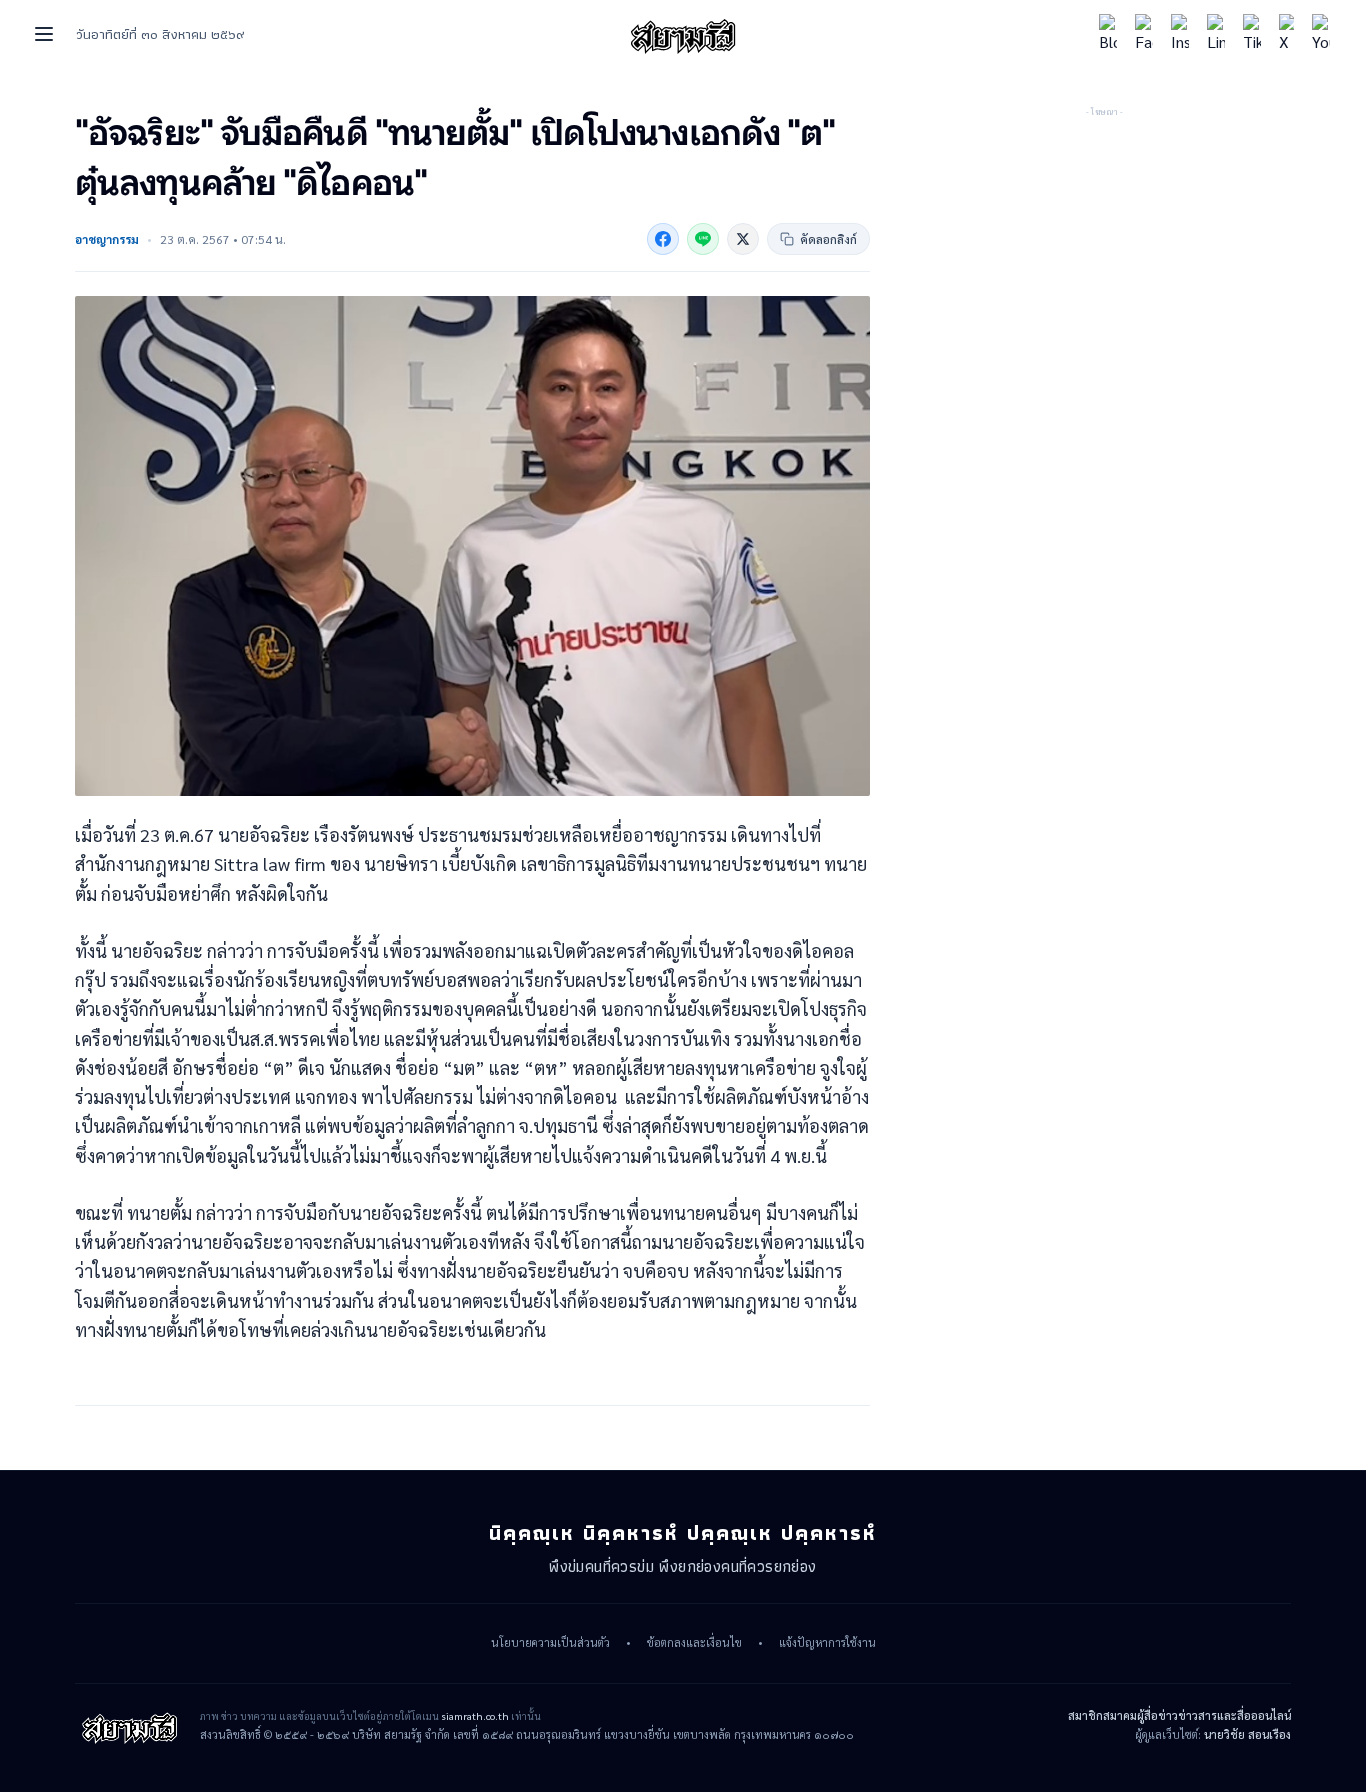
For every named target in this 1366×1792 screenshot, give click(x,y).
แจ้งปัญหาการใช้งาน (827, 1643)
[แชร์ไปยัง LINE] (703, 239)
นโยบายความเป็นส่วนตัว (550, 1643)
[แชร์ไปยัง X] (743, 239)
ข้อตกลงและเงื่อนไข (694, 1643)
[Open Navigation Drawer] (44, 34)
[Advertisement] (1104, 245)
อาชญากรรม (107, 239)
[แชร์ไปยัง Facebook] (663, 239)
